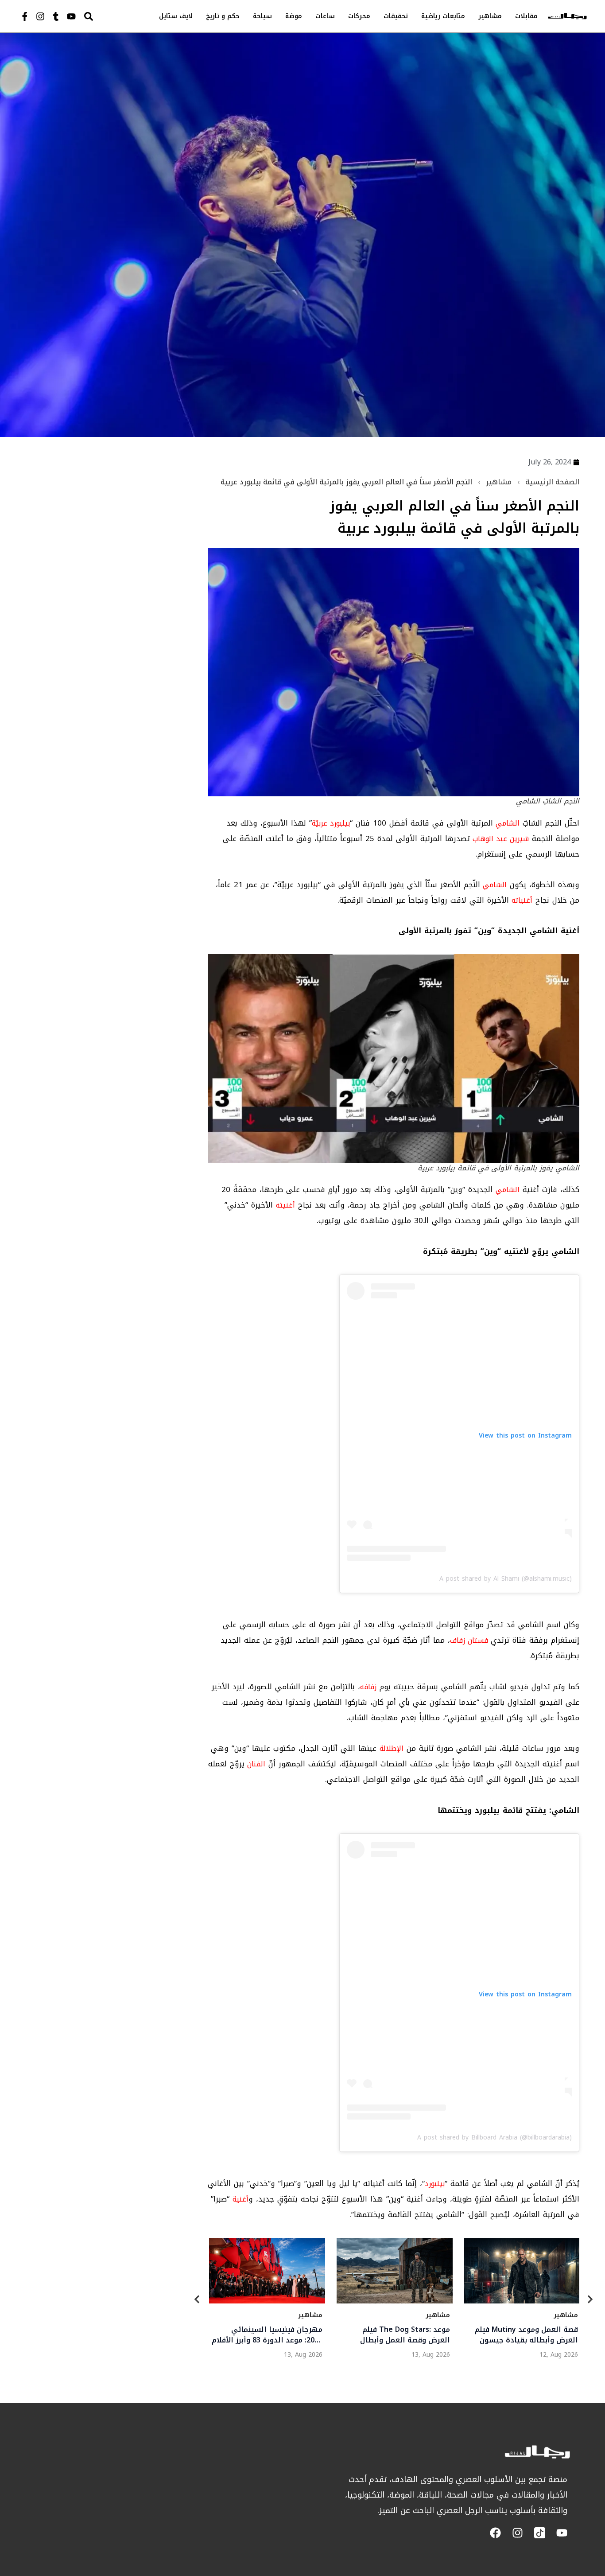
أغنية (240, 2199)
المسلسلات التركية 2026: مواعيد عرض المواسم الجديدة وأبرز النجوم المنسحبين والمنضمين (396, 2334)
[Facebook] (495, 2533)
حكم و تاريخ (223, 16)
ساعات (325, 16)
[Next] (590, 2301)
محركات (359, 16)
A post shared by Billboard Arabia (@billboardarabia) (494, 2138)
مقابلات (526, 16)
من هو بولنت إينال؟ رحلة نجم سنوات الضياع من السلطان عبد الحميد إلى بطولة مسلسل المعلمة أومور (272, 2334)
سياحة (262, 16)
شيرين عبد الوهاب (501, 839)
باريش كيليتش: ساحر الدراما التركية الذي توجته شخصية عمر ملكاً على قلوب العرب (527, 2334)
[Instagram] (40, 16)
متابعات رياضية (443, 16)
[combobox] (107, 16)
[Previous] (197, 2301)
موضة (294, 16)
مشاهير (490, 16)
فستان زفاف (470, 1640)
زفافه (368, 1687)
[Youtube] (71, 16)
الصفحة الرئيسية (552, 482)
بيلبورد (435, 2184)
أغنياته (522, 900)
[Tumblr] (56, 16)
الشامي (508, 823)
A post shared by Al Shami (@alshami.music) (506, 1579)
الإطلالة (392, 1748)
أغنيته (285, 1205)
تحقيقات (396, 16)
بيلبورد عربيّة (331, 823)
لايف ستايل (176, 16)
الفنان (255, 1764)
